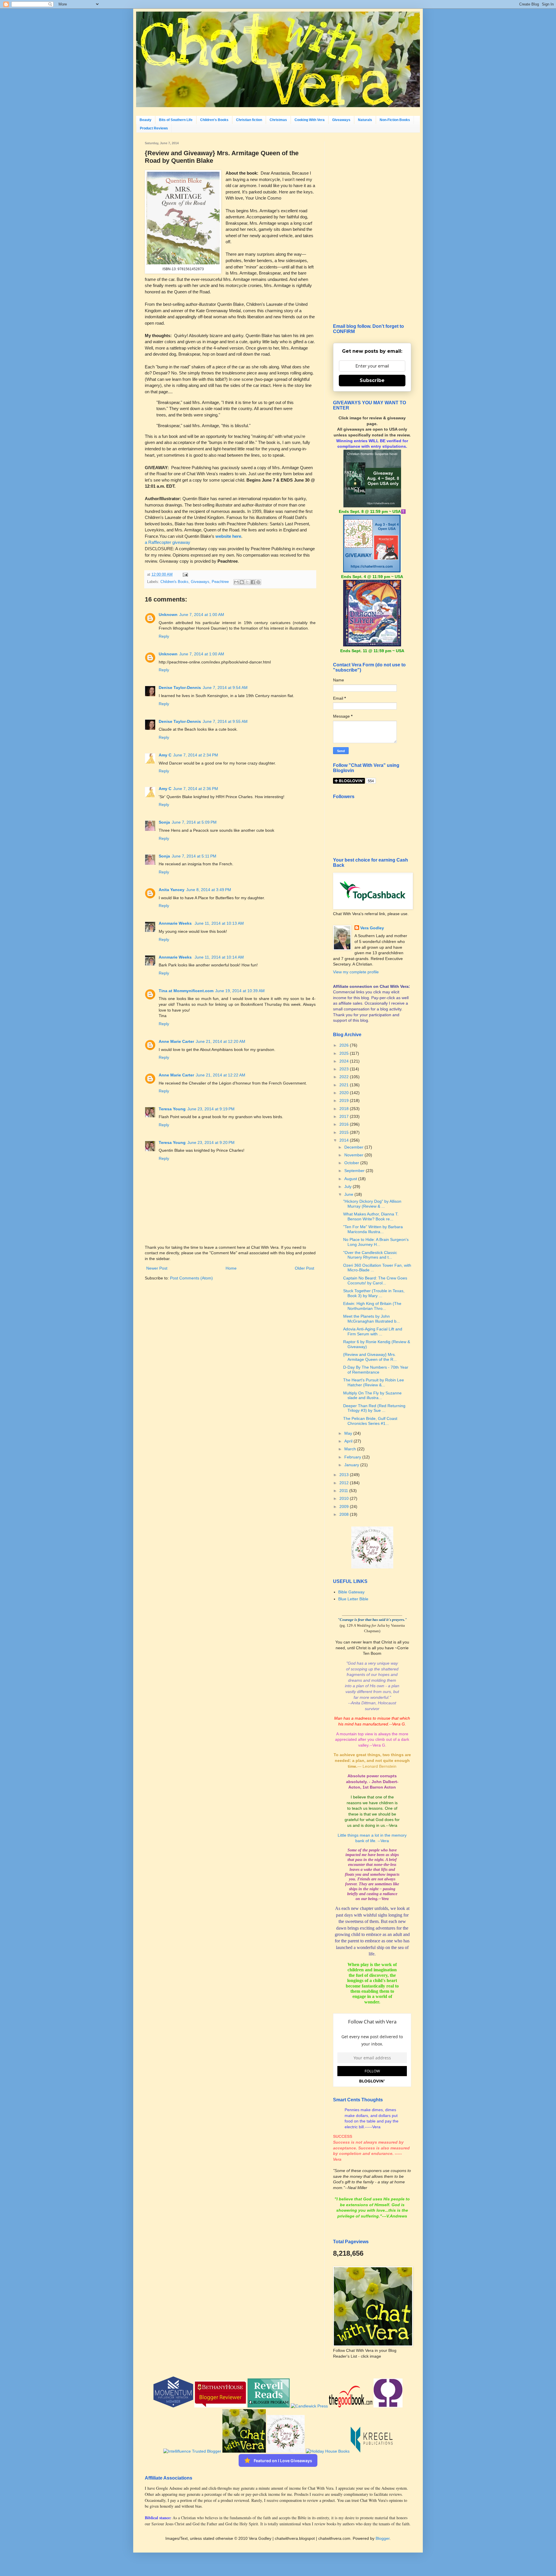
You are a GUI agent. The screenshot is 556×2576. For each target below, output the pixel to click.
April (349, 1441)
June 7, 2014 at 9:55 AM (225, 721)
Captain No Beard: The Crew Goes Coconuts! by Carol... (375, 1280)
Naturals (365, 120)
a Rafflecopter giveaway (168, 542)
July (349, 1186)
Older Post (304, 1268)
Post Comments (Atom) (191, 1278)
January (352, 1465)
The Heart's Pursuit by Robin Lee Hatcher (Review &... (374, 1382)
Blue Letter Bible (353, 1599)
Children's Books (214, 120)
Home (231, 1268)
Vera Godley (372, 928)
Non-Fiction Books (395, 120)
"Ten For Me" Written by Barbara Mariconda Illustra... (373, 1229)
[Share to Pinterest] (258, 582)
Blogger (383, 2538)
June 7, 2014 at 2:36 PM (196, 789)
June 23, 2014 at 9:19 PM (211, 1109)
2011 (344, 1491)
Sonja (164, 822)
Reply (164, 636)
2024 (345, 1061)
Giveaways (341, 120)
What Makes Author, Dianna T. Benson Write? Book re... (371, 1216)
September (355, 1171)
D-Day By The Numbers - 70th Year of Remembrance (376, 1370)
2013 (345, 1475)
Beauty (146, 120)
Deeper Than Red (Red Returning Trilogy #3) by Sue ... (374, 1408)
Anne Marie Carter (176, 1041)
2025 (345, 1053)
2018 (345, 1109)
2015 (345, 1132)
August (351, 1179)
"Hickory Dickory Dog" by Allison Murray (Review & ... (372, 1204)
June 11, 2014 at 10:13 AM (219, 923)
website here (228, 536)
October (352, 1163)
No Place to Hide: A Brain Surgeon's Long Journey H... (376, 1242)
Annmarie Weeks (176, 923)
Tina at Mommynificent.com (186, 991)
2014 (345, 1140)
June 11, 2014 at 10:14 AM (219, 957)
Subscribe (372, 380)
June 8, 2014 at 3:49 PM (209, 890)
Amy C (165, 755)
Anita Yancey (172, 890)
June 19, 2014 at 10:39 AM (240, 991)
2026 (345, 1045)
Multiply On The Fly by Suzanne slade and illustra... (372, 1395)
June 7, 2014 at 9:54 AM (225, 688)
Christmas (278, 120)
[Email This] (236, 582)
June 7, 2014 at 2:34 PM (196, 755)
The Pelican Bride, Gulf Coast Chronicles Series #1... (370, 1421)
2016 (345, 1124)
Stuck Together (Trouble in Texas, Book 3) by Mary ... (374, 1293)
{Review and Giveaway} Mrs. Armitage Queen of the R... (370, 1357)
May (349, 1433)
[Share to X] (247, 582)
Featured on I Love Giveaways (283, 2461)
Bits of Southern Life (176, 120)
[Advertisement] (372, 228)
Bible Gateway (351, 1592)
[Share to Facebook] (253, 582)
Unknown (168, 615)
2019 (345, 1100)
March (351, 1449)
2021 (345, 1085)
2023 (345, 1069)
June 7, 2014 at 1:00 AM (202, 615)
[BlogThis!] (242, 582)
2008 (345, 1514)
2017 (345, 1116)
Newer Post (157, 1268)
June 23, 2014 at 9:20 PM (211, 1142)
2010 (345, 1498)
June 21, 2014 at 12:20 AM (221, 1041)
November (354, 1155)
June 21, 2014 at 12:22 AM (221, 1075)
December (354, 1147)
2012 (345, 1483)
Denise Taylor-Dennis (180, 688)
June (349, 1194)
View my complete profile (356, 972)
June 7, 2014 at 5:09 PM (194, 822)
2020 (345, 1093)
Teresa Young (172, 1109)
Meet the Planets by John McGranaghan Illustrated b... (372, 1319)
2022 (345, 1077)
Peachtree (220, 582)
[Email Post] (184, 575)
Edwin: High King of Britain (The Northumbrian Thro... (372, 1306)
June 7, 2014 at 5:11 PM (194, 856)
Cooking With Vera (310, 120)
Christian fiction (249, 120)
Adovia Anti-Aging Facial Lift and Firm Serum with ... (373, 1331)
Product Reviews (154, 128)
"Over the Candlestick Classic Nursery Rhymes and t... (370, 1255)
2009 (345, 1507)
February (353, 1457)
